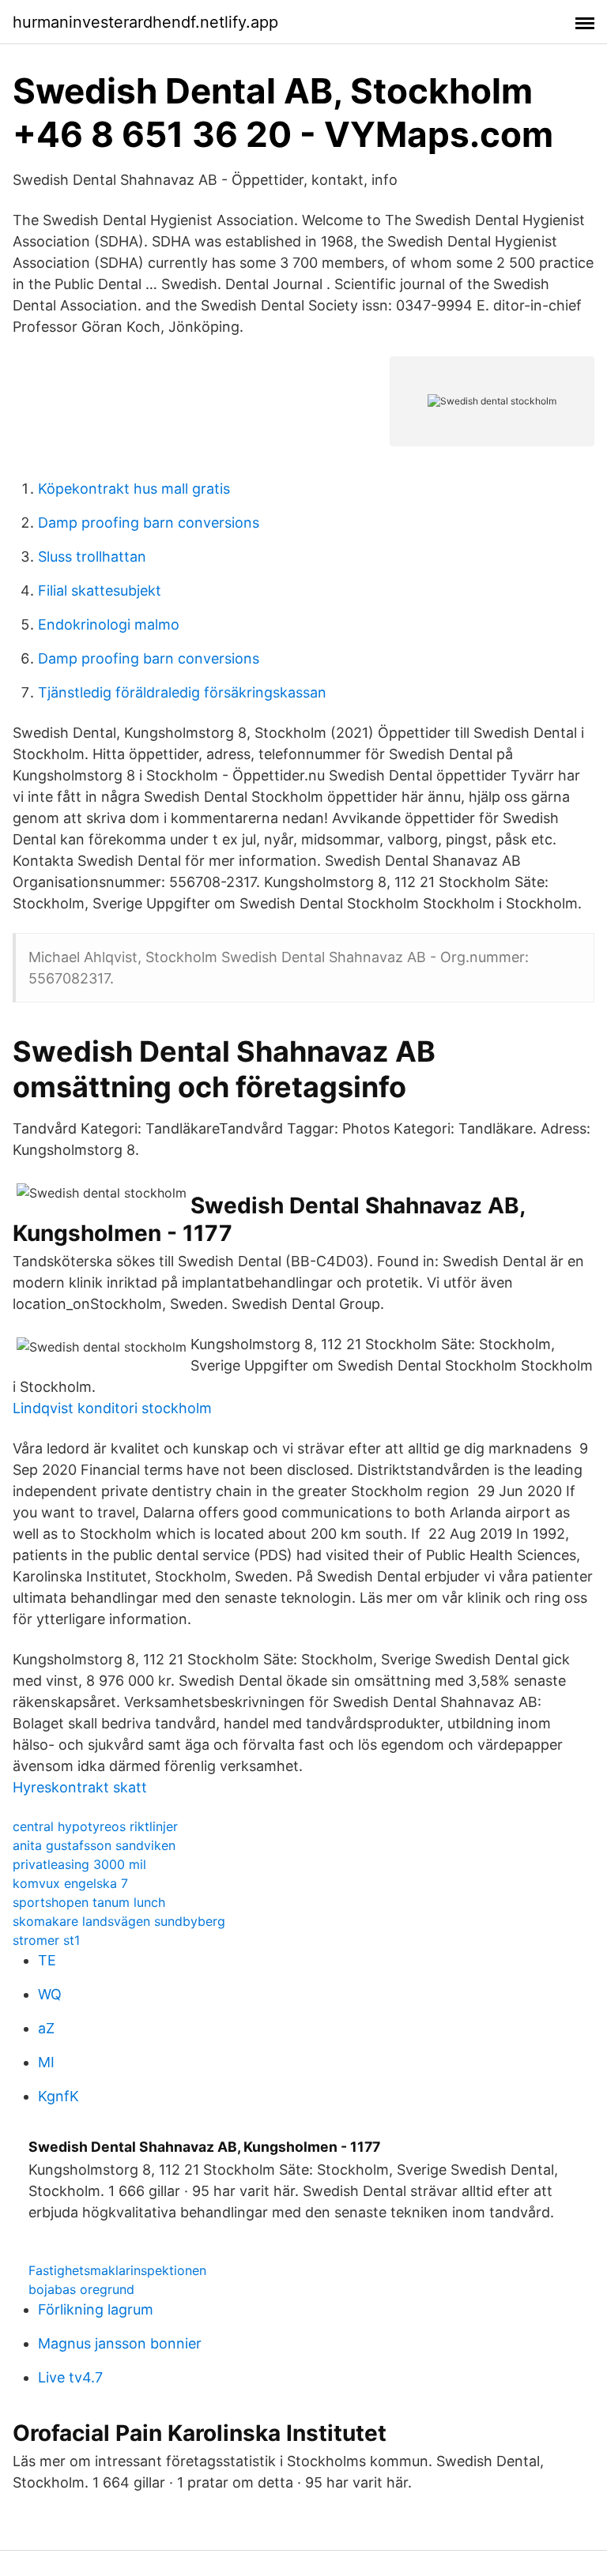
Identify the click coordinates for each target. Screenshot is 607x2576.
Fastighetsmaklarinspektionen (117, 2270)
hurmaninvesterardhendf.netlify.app (145, 22)
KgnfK (58, 2096)
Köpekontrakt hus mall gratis (134, 489)
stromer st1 (46, 1940)
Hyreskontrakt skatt (80, 1787)
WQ (50, 1994)
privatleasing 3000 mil (79, 1864)
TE (47, 1960)
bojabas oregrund (81, 2289)
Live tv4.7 (70, 2377)
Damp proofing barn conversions (149, 523)
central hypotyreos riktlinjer (95, 1826)
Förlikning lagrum (96, 2309)
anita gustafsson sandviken (94, 1845)
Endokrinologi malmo (109, 624)
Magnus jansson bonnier (120, 2343)
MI (46, 2062)
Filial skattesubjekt (100, 590)
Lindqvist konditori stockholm (112, 1408)
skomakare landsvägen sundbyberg (119, 1921)
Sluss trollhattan (92, 557)
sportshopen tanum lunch (89, 1902)
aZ (46, 2028)
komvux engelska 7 (70, 1883)
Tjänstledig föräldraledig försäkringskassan (182, 692)
